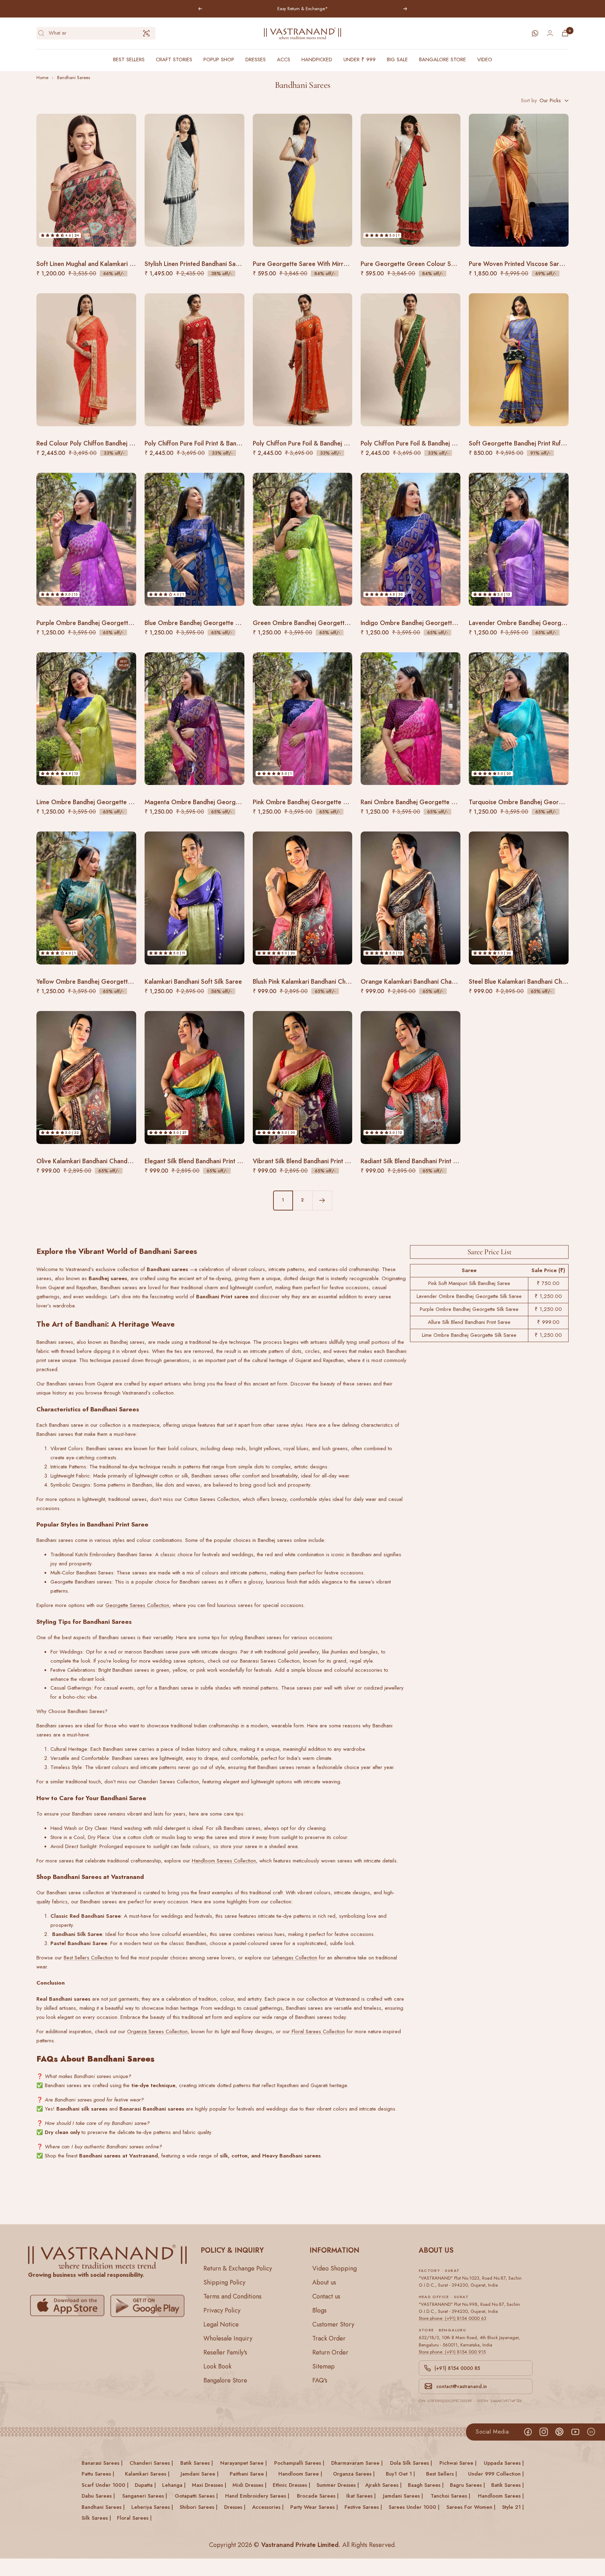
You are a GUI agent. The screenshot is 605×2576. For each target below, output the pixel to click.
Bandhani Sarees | (103, 2507)
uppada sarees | (504, 2463)
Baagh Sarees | (426, 2485)
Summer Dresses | (338, 2485)
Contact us (326, 2296)
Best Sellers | (441, 2474)
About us (324, 2282)
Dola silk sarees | (411, 2463)
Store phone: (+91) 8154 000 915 (452, 2352)
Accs (284, 59)
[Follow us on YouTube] (575, 2432)
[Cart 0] (565, 33)
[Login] (550, 33)
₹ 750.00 (548, 1283)
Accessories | (268, 2507)
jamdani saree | (200, 2474)
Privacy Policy (222, 2310)
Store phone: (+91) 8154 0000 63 (453, 2318)
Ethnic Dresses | (291, 2485)
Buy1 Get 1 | (400, 2474)
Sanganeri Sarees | (145, 2496)
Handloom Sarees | (501, 2496)
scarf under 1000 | (105, 2485)
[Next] (322, 1200)
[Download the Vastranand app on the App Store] (67, 2306)
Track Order (329, 2338)
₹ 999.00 (548, 1322)
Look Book (217, 2366)
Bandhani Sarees (74, 78)
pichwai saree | (458, 2463)
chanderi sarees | (151, 2463)
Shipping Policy (224, 2282)
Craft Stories (174, 59)
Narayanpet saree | (244, 2463)
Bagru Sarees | (467, 2485)
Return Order (330, 2352)
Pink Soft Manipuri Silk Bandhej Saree (469, 1283)
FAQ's (320, 2380)
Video (485, 59)
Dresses (256, 59)
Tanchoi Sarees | (450, 2496)
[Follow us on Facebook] (528, 2432)
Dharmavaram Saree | (357, 2463)
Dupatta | (145, 2485)
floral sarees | (134, 2518)
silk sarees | (96, 2518)
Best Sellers (129, 59)
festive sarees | (363, 2507)
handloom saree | (300, 2474)
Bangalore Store (443, 59)
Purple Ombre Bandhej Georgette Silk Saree (469, 1309)
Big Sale (397, 59)
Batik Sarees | (507, 2485)
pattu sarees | (98, 2474)
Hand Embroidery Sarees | (257, 2496)
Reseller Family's (225, 2352)
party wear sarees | (314, 2507)
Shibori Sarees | (199, 2507)
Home (42, 78)
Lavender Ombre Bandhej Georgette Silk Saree (469, 1296)
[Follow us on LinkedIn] (591, 2432)
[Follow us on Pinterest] (559, 2432)
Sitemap (324, 2366)
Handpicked (317, 59)
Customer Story (333, 2324)
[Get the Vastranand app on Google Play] (147, 2306)
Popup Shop (219, 59)
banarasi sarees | (102, 2463)
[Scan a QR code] (146, 33)
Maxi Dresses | (209, 2485)
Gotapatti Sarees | (196, 2496)
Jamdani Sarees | (403, 2496)
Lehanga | (174, 2485)
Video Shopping (335, 2268)
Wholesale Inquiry (228, 2338)
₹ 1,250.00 (548, 1296)
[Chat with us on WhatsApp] (535, 33)
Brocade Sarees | (318, 2496)
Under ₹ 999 (360, 59)
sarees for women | (471, 2507)
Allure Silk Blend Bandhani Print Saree (469, 1322)
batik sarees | (197, 2463)
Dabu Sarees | (98, 2496)
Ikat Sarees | (361, 2496)
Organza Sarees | (354, 2474)
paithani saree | (248, 2474)
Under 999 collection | (496, 2474)
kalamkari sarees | (147, 2474)
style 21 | (513, 2507)
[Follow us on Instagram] (544, 2432)
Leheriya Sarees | (152, 2507)
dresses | (235, 2507)
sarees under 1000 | (414, 2507)
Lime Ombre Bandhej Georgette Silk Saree (469, 1335)
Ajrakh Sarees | (383, 2485)
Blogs (319, 2310)
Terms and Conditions (232, 2296)
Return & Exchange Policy (238, 2268)
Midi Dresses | (249, 2485)
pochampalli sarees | (299, 2463)
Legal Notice (221, 2324)
